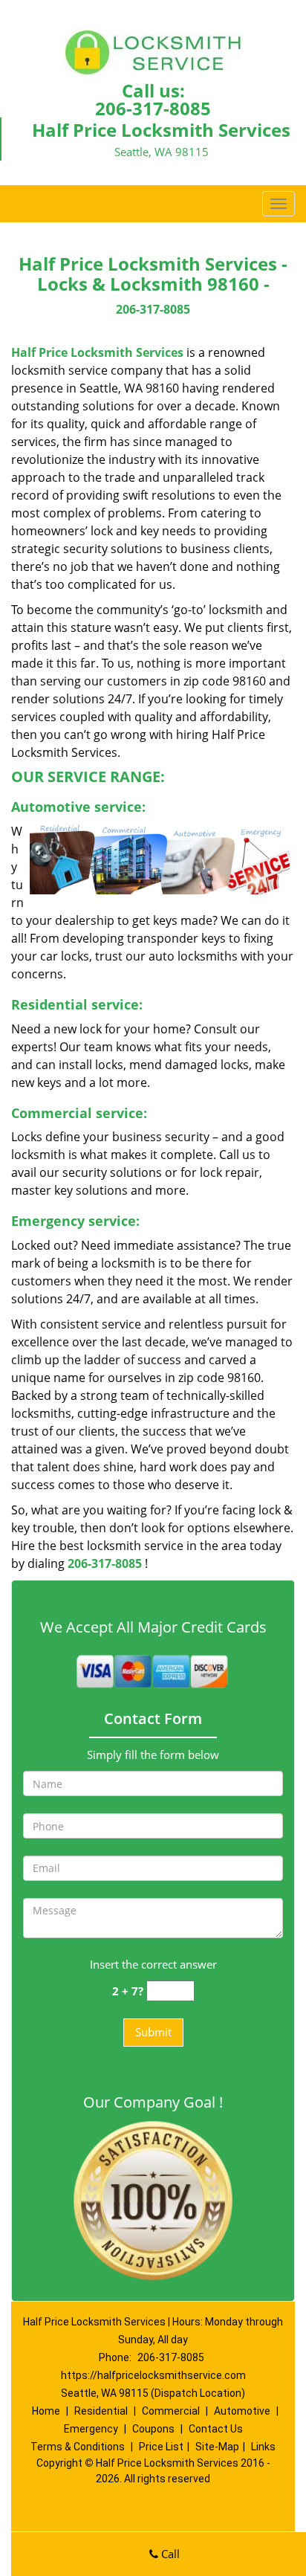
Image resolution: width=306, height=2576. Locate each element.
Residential (101, 2411)
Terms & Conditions (78, 2447)
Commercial (171, 2411)
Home (46, 2411)
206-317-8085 (153, 108)
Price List (161, 2447)
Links (263, 2447)
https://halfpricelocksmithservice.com (153, 2375)
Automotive (242, 2411)
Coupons (153, 2429)
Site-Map (217, 2447)
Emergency (91, 2429)
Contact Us (216, 2429)
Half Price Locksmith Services (97, 352)
